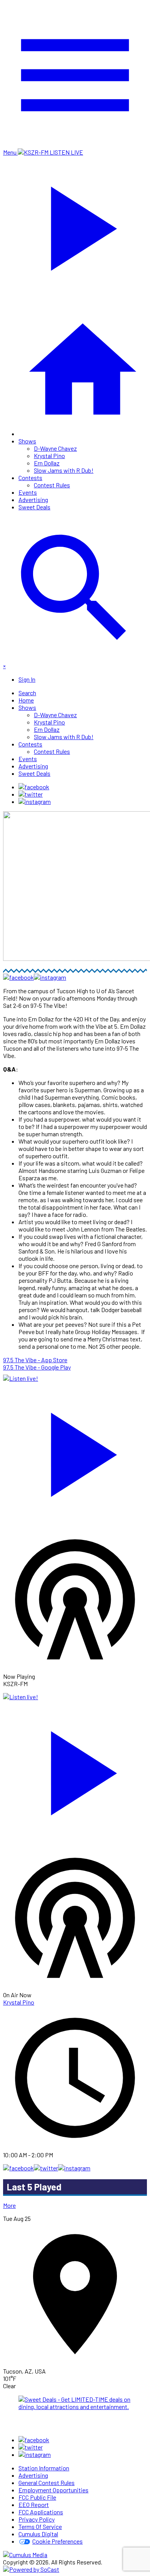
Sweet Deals (34, 507)
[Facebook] (34, 787)
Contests (30, 478)
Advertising (33, 500)
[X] (31, 794)
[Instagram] (35, 801)
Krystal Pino (49, 456)
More (9, 2205)
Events (28, 492)
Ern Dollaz (47, 463)
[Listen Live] (75, 1451)
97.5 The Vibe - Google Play (37, 1367)
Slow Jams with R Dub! (64, 470)
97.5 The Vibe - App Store (35, 1360)
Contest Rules (52, 485)
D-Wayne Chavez (55, 448)
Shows (27, 441)
